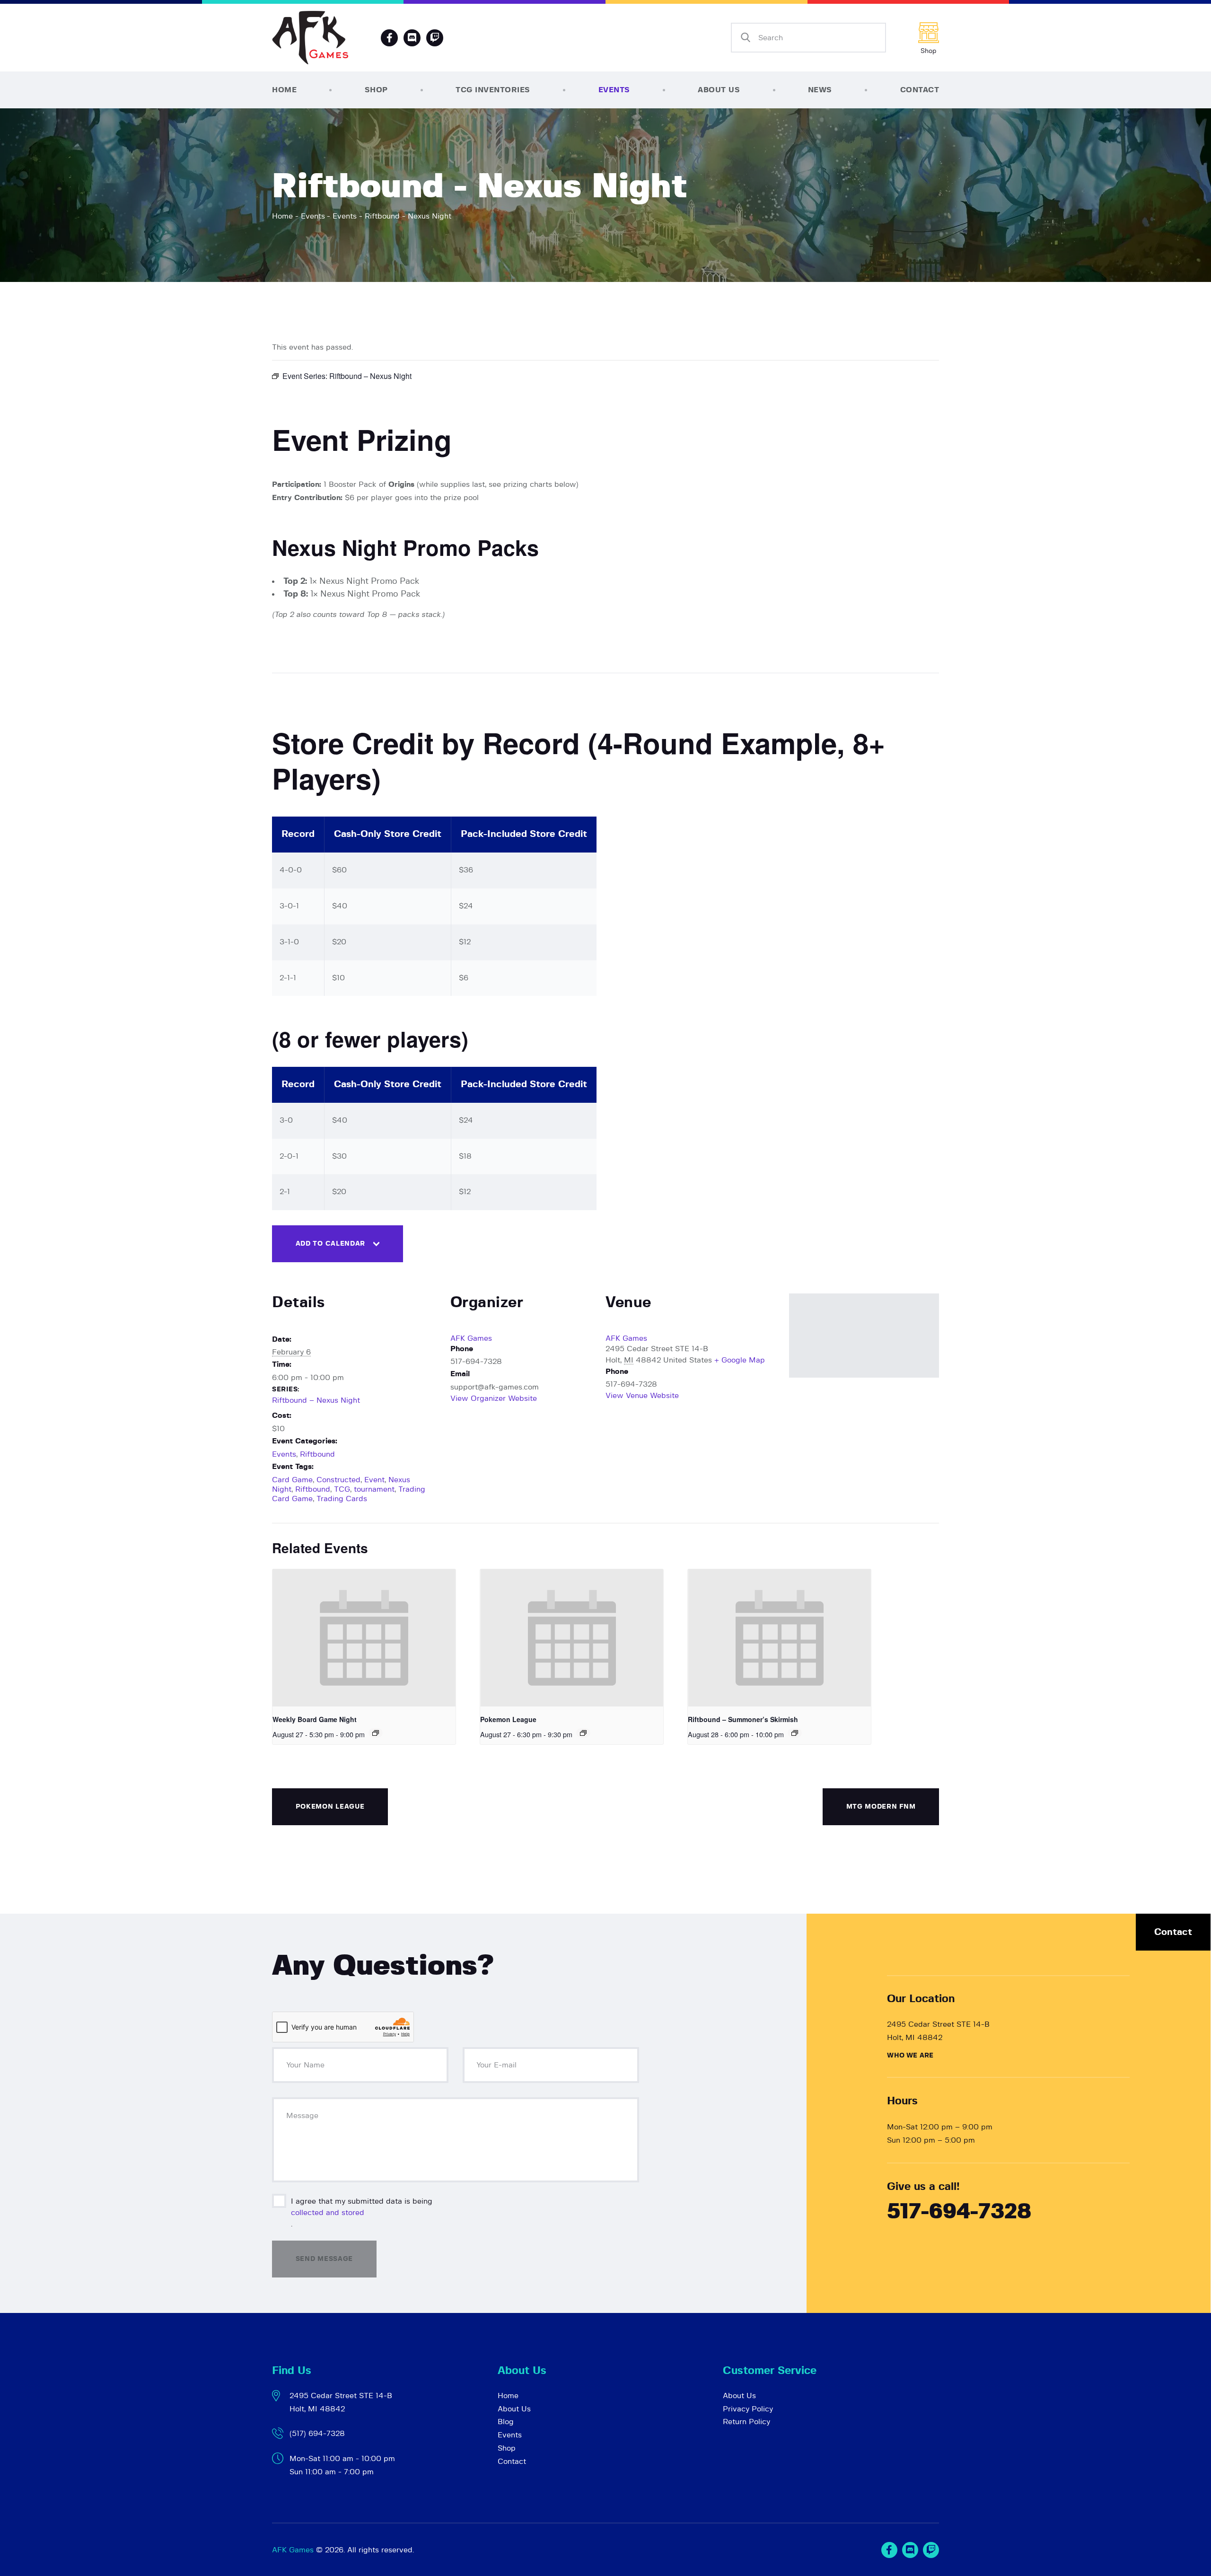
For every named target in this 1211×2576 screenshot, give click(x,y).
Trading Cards (342, 1499)
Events (313, 216)
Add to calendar (331, 1244)
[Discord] (412, 38)
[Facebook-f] (389, 38)
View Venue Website (642, 1396)
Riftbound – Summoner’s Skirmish (743, 1719)
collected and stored (328, 2213)
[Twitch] (931, 2550)
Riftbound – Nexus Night (316, 1400)
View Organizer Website (494, 1398)
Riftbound (317, 1454)
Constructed (338, 1480)
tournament (374, 1489)
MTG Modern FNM (881, 1807)
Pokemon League (508, 1719)
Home (282, 216)
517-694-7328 (959, 2212)
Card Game (292, 1480)
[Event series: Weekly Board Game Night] (376, 1733)
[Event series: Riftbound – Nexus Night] (795, 1733)
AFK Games (471, 1338)
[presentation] (364, 1638)
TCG (342, 1489)
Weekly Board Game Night (315, 1719)
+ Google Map (740, 1360)
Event (374, 1480)
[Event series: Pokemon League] (583, 1733)
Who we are (910, 2056)
